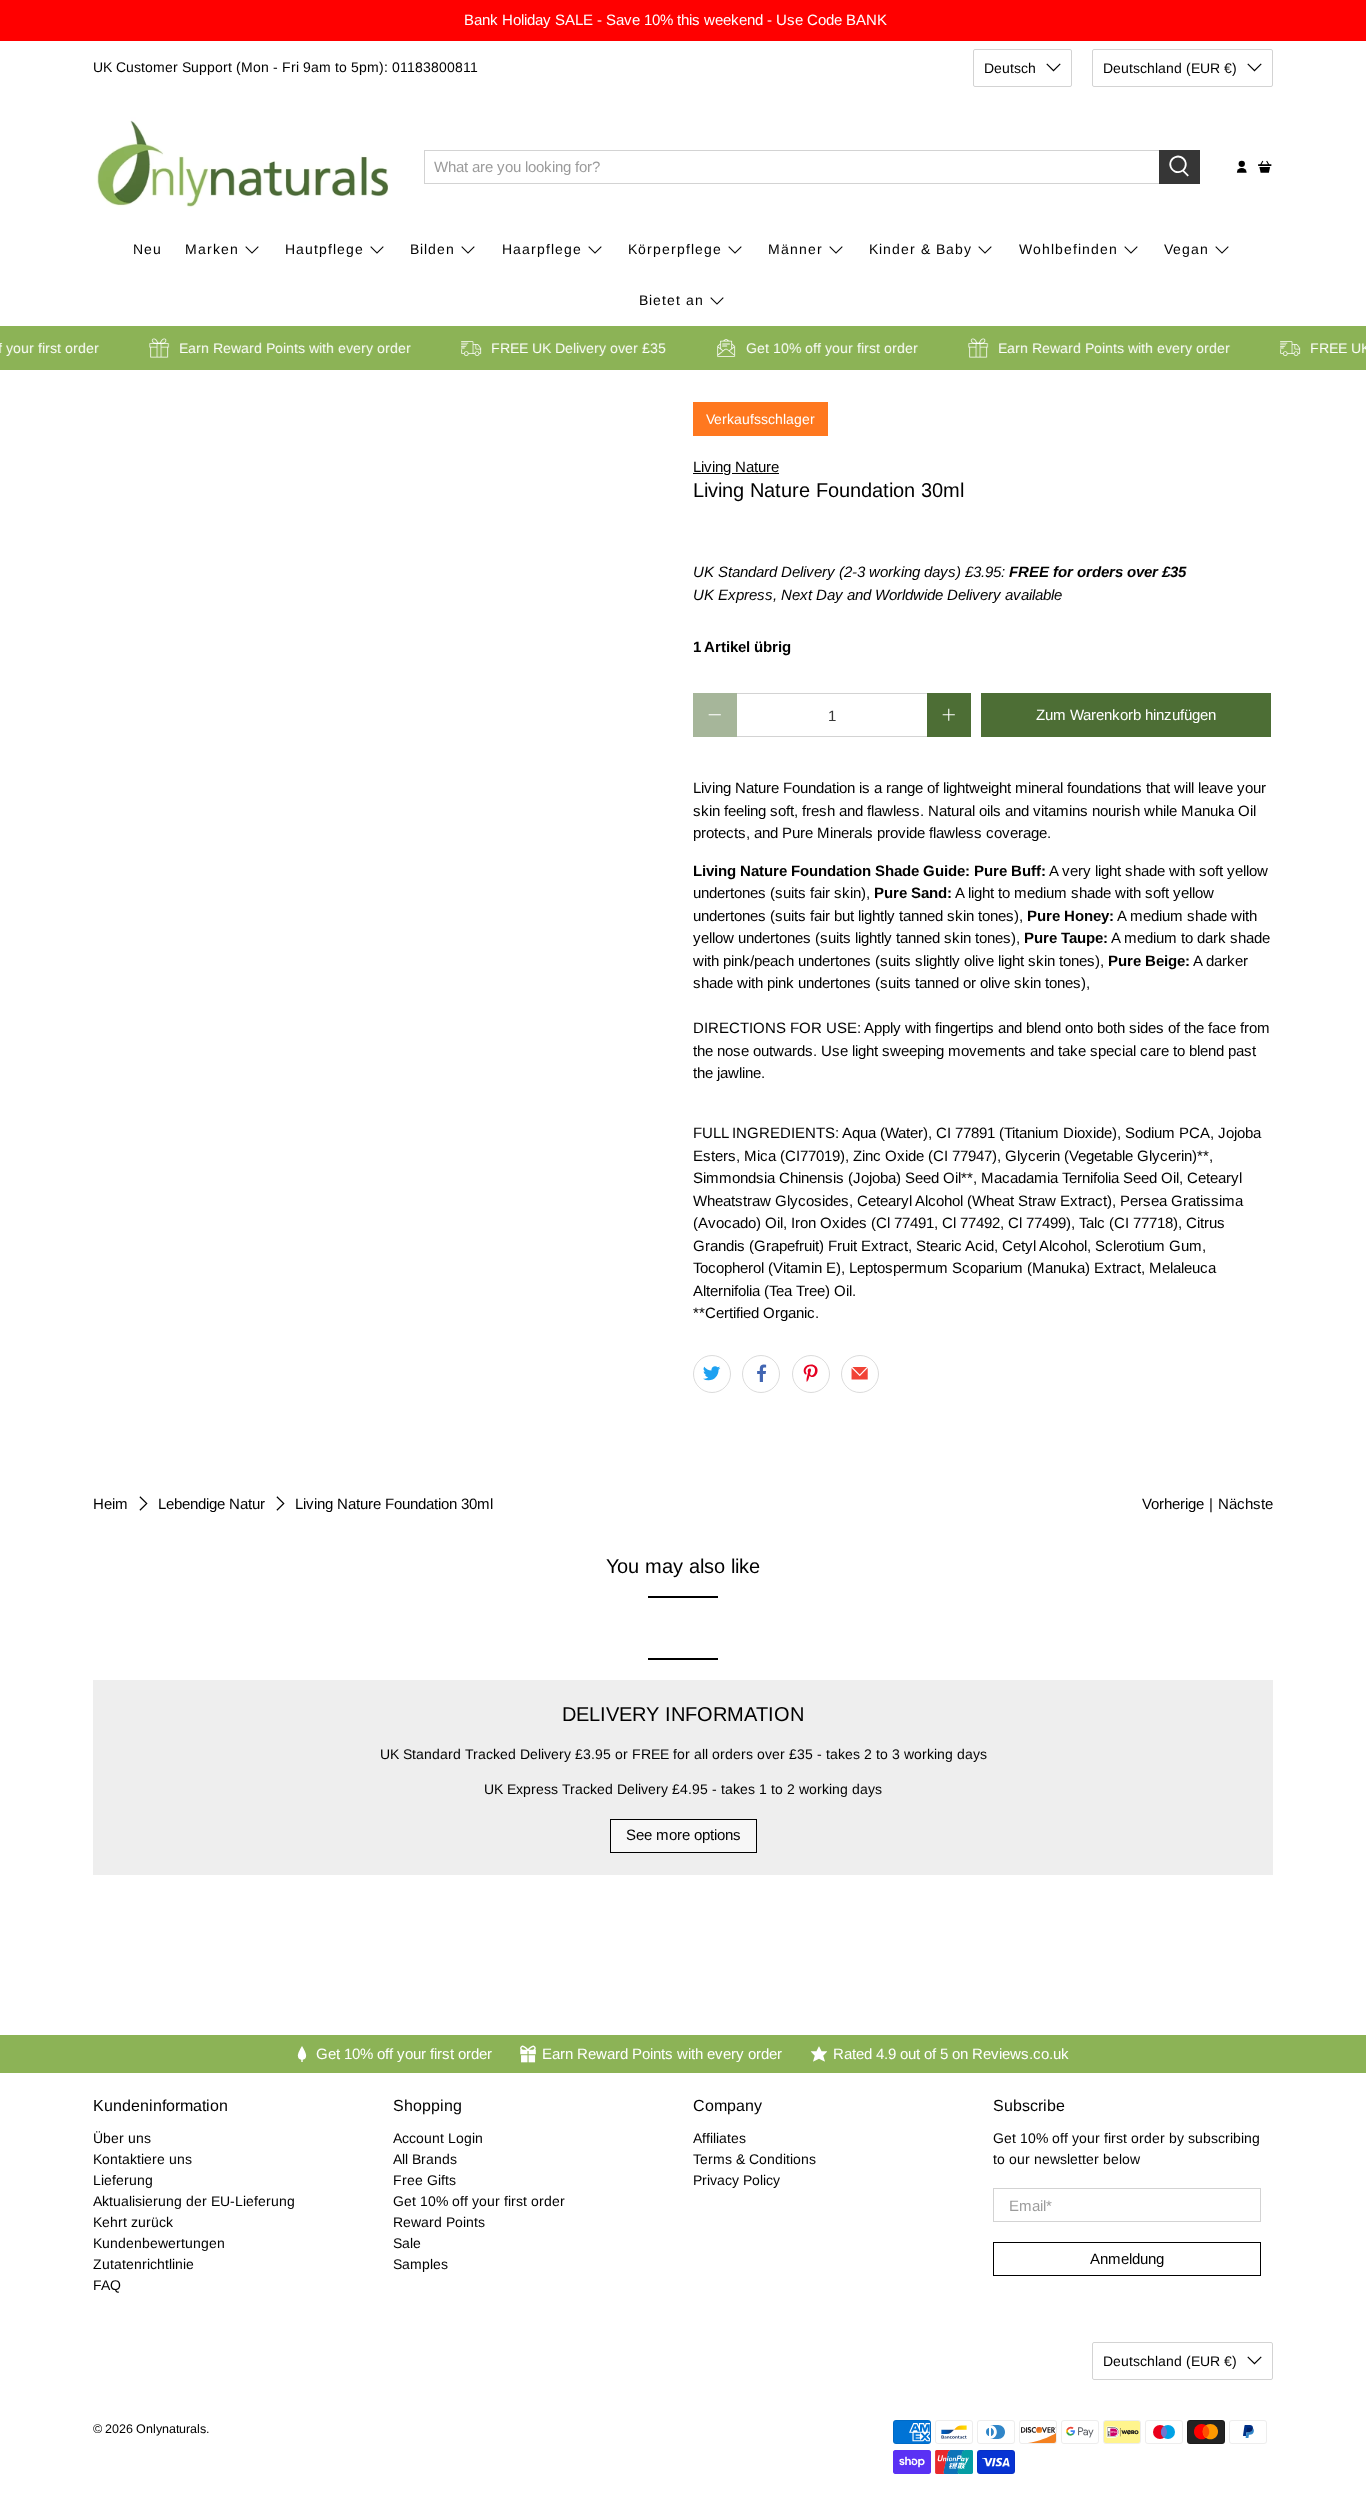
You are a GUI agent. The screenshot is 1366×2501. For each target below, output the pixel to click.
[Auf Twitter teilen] (712, 1374)
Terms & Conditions (754, 2159)
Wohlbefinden (1068, 249)
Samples (420, 2264)
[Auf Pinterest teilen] (811, 1374)
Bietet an (671, 300)
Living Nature (736, 466)
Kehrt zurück (133, 2222)
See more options (683, 1834)
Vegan (1186, 249)
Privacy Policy (736, 2180)
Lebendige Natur (211, 1503)
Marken (212, 249)
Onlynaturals (171, 2429)
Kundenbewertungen (159, 2243)
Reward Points (439, 2222)
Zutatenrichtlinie (143, 2264)
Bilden (432, 249)
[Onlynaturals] (244, 167)
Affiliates (719, 2138)
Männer (795, 249)
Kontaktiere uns (142, 2159)
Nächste (1245, 1503)
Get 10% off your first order (479, 2201)
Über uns (122, 2138)
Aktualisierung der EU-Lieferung (194, 2201)
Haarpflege (542, 249)
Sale (407, 2243)
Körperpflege (675, 249)
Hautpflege (324, 249)
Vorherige (1173, 1503)
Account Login (438, 2138)
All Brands (425, 2159)
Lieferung (123, 2180)
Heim (110, 1503)
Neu (147, 249)
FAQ (107, 2285)
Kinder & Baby (920, 249)
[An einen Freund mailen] (860, 1374)
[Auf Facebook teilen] (761, 1374)
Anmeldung (1127, 2258)
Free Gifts (424, 2180)
